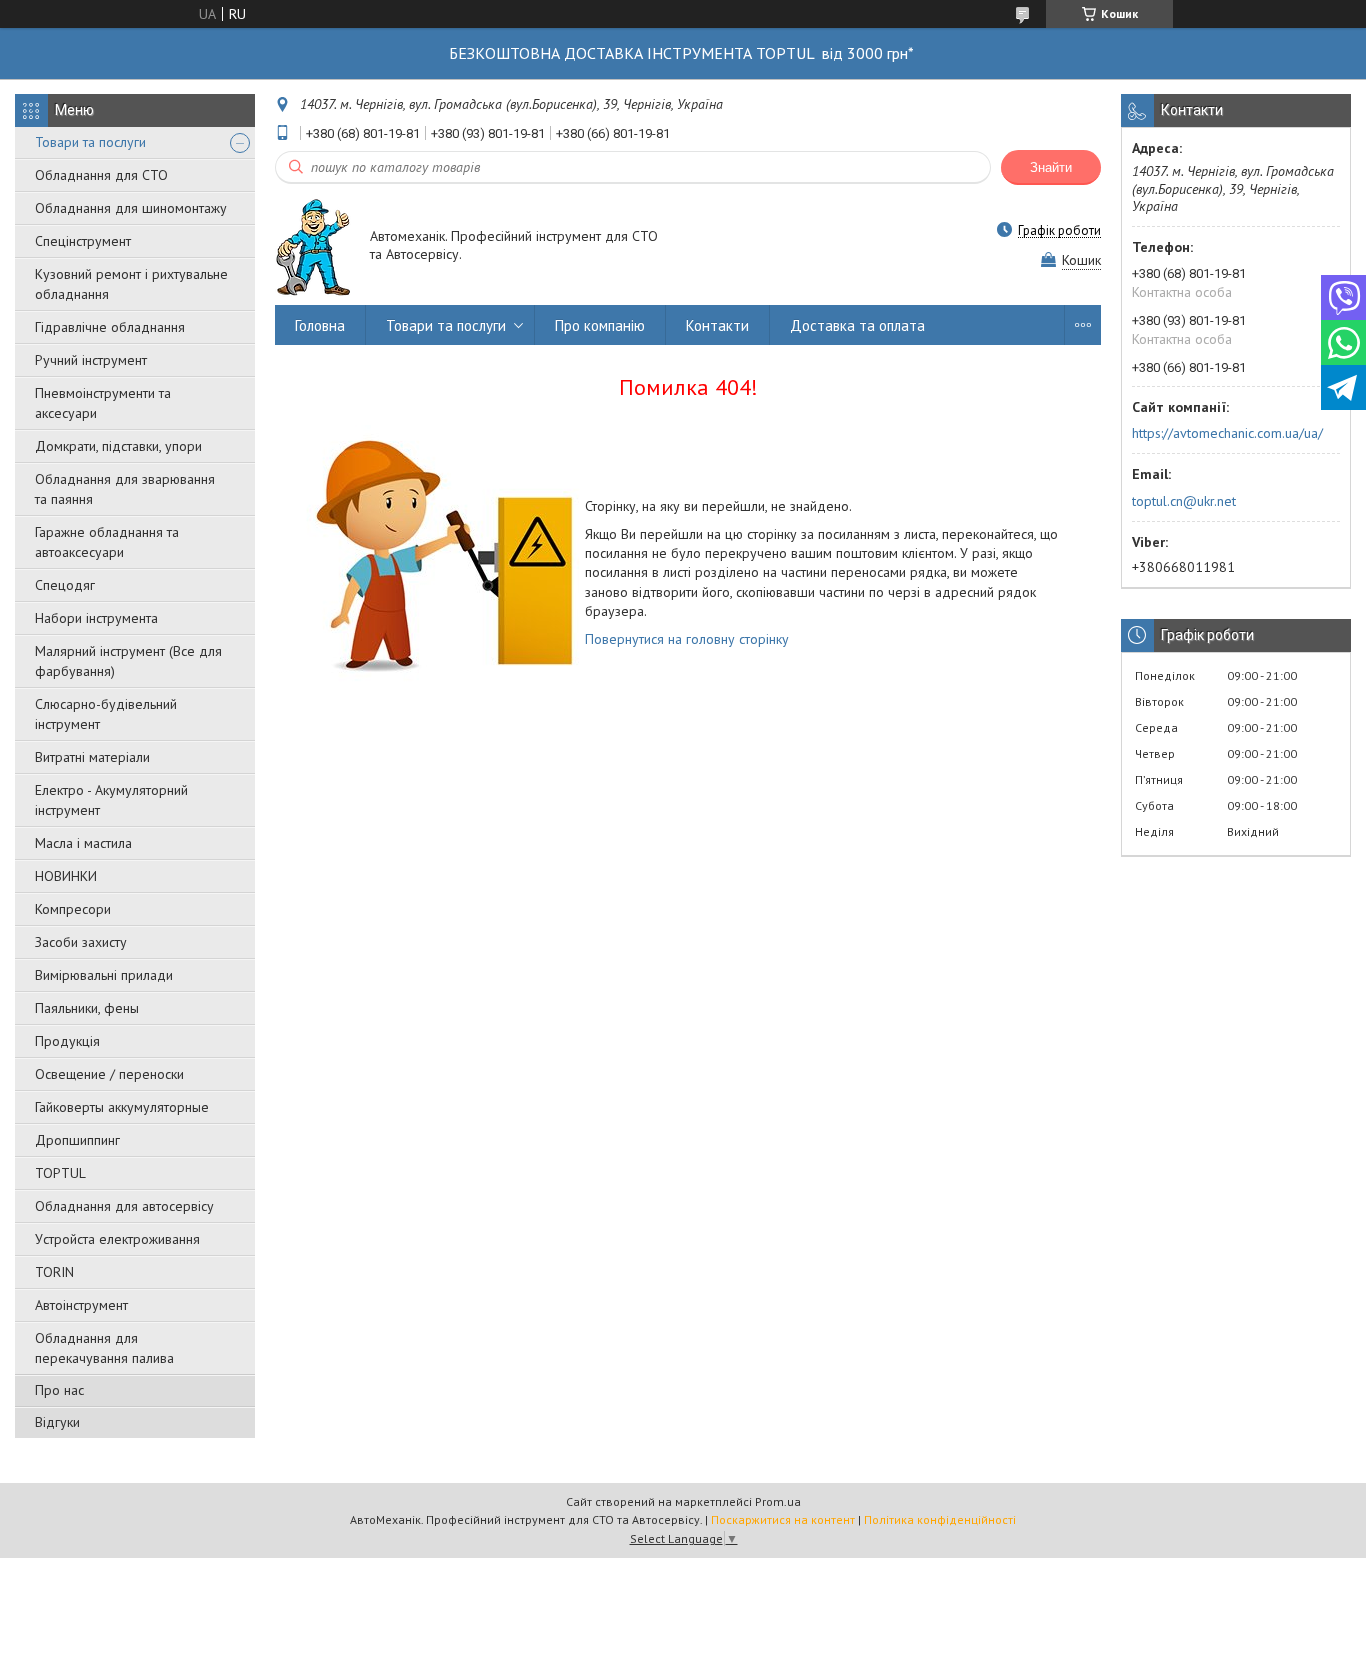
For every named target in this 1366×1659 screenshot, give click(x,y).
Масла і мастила (83, 843)
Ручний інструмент (91, 360)
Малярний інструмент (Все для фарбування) (128, 661)
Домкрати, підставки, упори (118, 446)
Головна (320, 325)
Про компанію (600, 325)
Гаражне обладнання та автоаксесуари (107, 542)
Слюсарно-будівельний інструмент (106, 714)
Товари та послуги (90, 142)
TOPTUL (60, 1173)
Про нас (59, 1390)
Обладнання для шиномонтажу (131, 208)
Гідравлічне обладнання (110, 327)
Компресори (73, 909)
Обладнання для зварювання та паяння (125, 489)
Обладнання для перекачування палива (104, 1348)
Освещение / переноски (109, 1074)
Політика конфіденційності (940, 1519)
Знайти (1051, 167)
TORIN (54, 1272)
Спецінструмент (83, 241)
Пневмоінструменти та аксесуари (103, 403)
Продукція (67, 1041)
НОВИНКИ (66, 876)
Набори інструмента (96, 618)
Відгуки (57, 1422)
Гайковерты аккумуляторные (122, 1107)
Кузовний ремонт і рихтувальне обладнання (131, 284)
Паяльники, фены (87, 1008)
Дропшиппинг (77, 1140)
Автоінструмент (81, 1305)
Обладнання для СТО (101, 175)
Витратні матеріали (92, 757)
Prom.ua (778, 1501)
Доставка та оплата (857, 325)
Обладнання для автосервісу (124, 1206)
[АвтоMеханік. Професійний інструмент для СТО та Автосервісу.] (313, 246)
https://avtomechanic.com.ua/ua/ (1227, 433)
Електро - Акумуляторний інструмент (111, 800)
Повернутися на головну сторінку (687, 639)
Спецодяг (65, 585)
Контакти (717, 325)
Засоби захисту (81, 942)
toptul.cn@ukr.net (1184, 501)
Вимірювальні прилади (104, 975)
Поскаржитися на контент (783, 1519)
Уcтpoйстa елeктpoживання (117, 1239)
